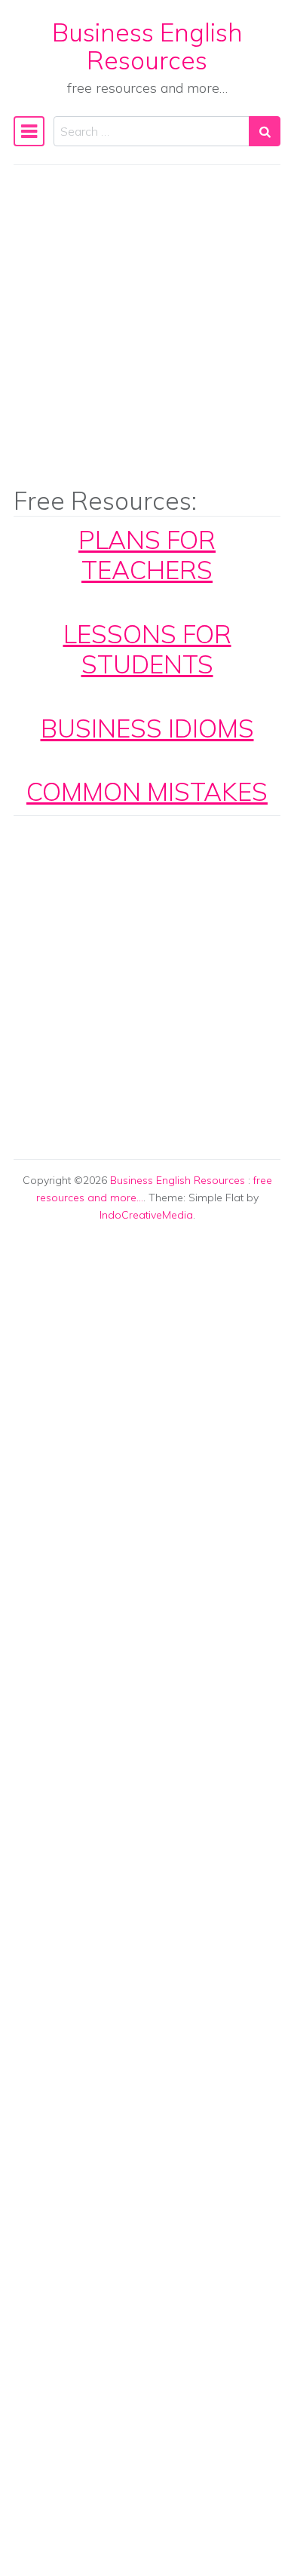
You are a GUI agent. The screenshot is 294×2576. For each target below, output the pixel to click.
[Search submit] (265, 131)
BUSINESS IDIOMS (147, 728)
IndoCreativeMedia (146, 1215)
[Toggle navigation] (29, 131)
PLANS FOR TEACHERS (147, 555)
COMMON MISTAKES (147, 791)
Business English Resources (147, 46)
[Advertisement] (147, 336)
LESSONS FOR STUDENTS (147, 649)
